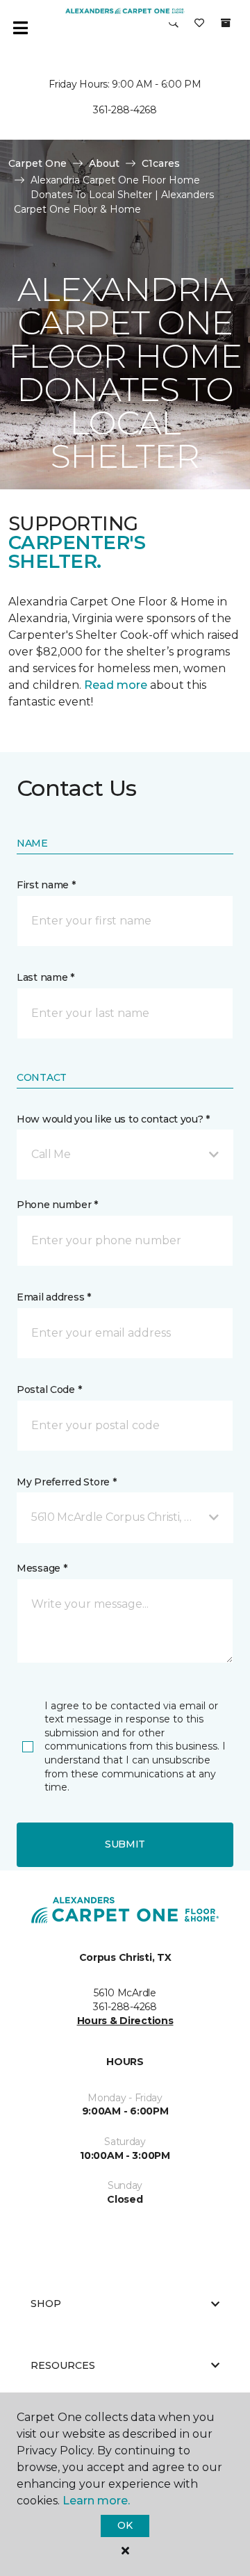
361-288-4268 (125, 110)
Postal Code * (49, 1389)
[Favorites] (199, 28)
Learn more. (96, 2501)
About (104, 163)
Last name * (45, 977)
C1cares (161, 163)
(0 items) (226, 23)
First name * (46, 885)
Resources (63, 2365)
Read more (116, 685)
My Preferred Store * (66, 1482)
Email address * (54, 1297)
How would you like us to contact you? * (113, 1119)
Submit (125, 1844)
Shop (46, 2304)
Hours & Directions (125, 2021)
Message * (42, 1568)
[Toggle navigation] (20, 28)
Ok (125, 2525)
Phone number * (57, 1205)
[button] (174, 28)
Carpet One (37, 163)
